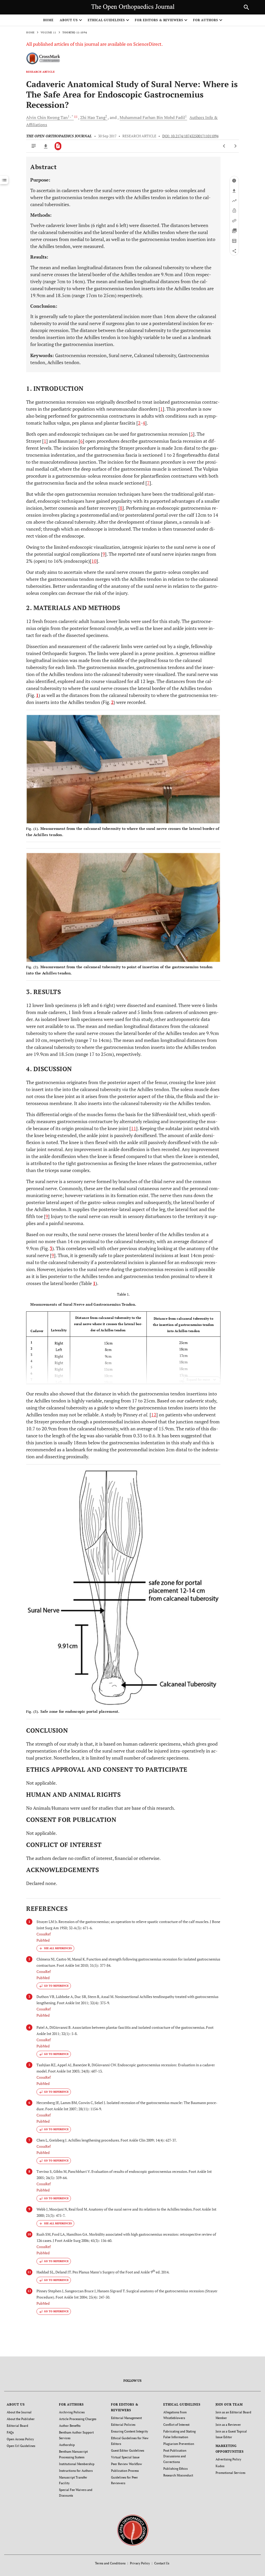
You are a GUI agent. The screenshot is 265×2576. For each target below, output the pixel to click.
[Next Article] (235, 146)
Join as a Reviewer (228, 2425)
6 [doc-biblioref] (82, 441)
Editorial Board (17, 2426)
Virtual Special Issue (125, 2457)
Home (48, 20)
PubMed (43, 1940)
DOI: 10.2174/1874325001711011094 (190, 136)
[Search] (246, 7)
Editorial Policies (123, 2425)
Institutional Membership (77, 2464)
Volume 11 (48, 32)
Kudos (220, 2466)
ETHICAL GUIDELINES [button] (106, 20)
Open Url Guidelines (21, 2446)
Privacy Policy (140, 2563)
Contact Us (162, 2563)
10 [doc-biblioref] (94, 561)
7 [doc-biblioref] (148, 483)
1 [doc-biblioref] (161, 409)
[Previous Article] (224, 146)
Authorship (67, 2445)
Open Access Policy (20, 2439)
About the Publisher (21, 2419)
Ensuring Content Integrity (130, 2431)
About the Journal (19, 2412)
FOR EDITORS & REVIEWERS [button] (159, 20)
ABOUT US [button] (69, 20)
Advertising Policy (228, 2459)
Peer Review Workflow (127, 2464)
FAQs (10, 2432)
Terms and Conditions (110, 2563)
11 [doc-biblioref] (134, 1128)
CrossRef (44, 1934)
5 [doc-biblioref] (192, 434)
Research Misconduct (178, 2475)
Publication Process (125, 2471)
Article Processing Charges (78, 2419)
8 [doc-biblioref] (121, 508)
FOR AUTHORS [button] (206, 20)
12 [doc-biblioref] (154, 1415)
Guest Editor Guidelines (128, 2450)
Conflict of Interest (176, 2425)
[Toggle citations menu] (55, 1948)
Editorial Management (126, 2418)
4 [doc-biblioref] (144, 423)
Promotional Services (230, 2473)
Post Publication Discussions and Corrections (175, 2456)
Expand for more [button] (198, 1380)
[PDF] (58, 146)
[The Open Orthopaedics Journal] (133, 2530)
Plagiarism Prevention (179, 2444)
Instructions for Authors (76, 2471)
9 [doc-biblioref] (104, 554)
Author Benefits (70, 2426)
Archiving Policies (72, 2412)
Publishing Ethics (175, 2469)
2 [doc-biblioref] (139, 423)
